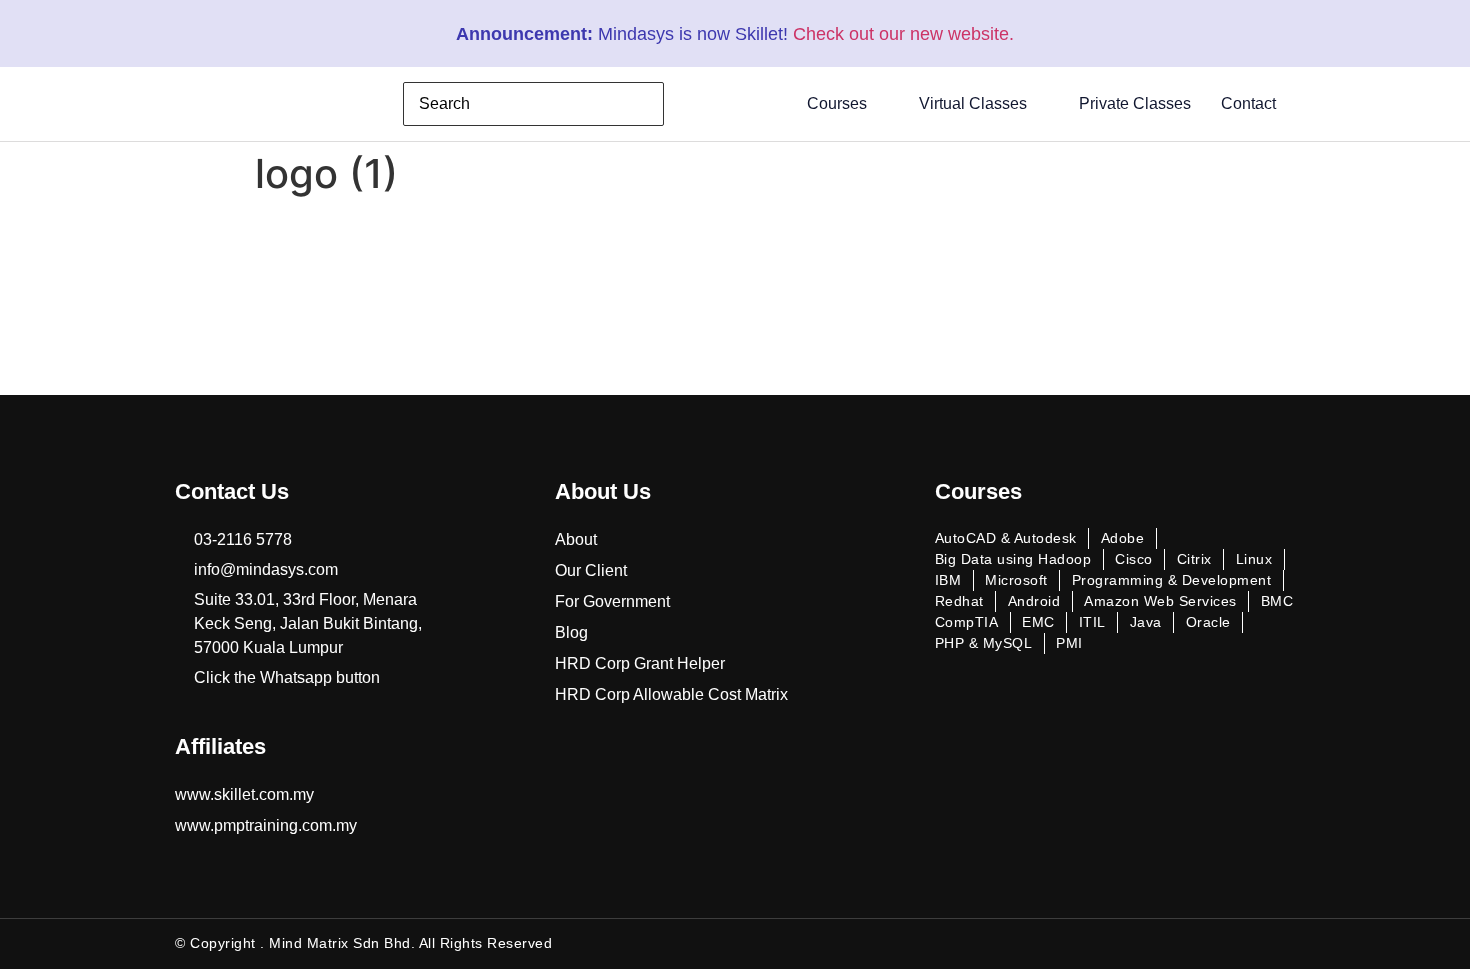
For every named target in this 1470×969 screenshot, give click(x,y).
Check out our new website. (903, 34)
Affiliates (220, 746)
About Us (603, 491)
